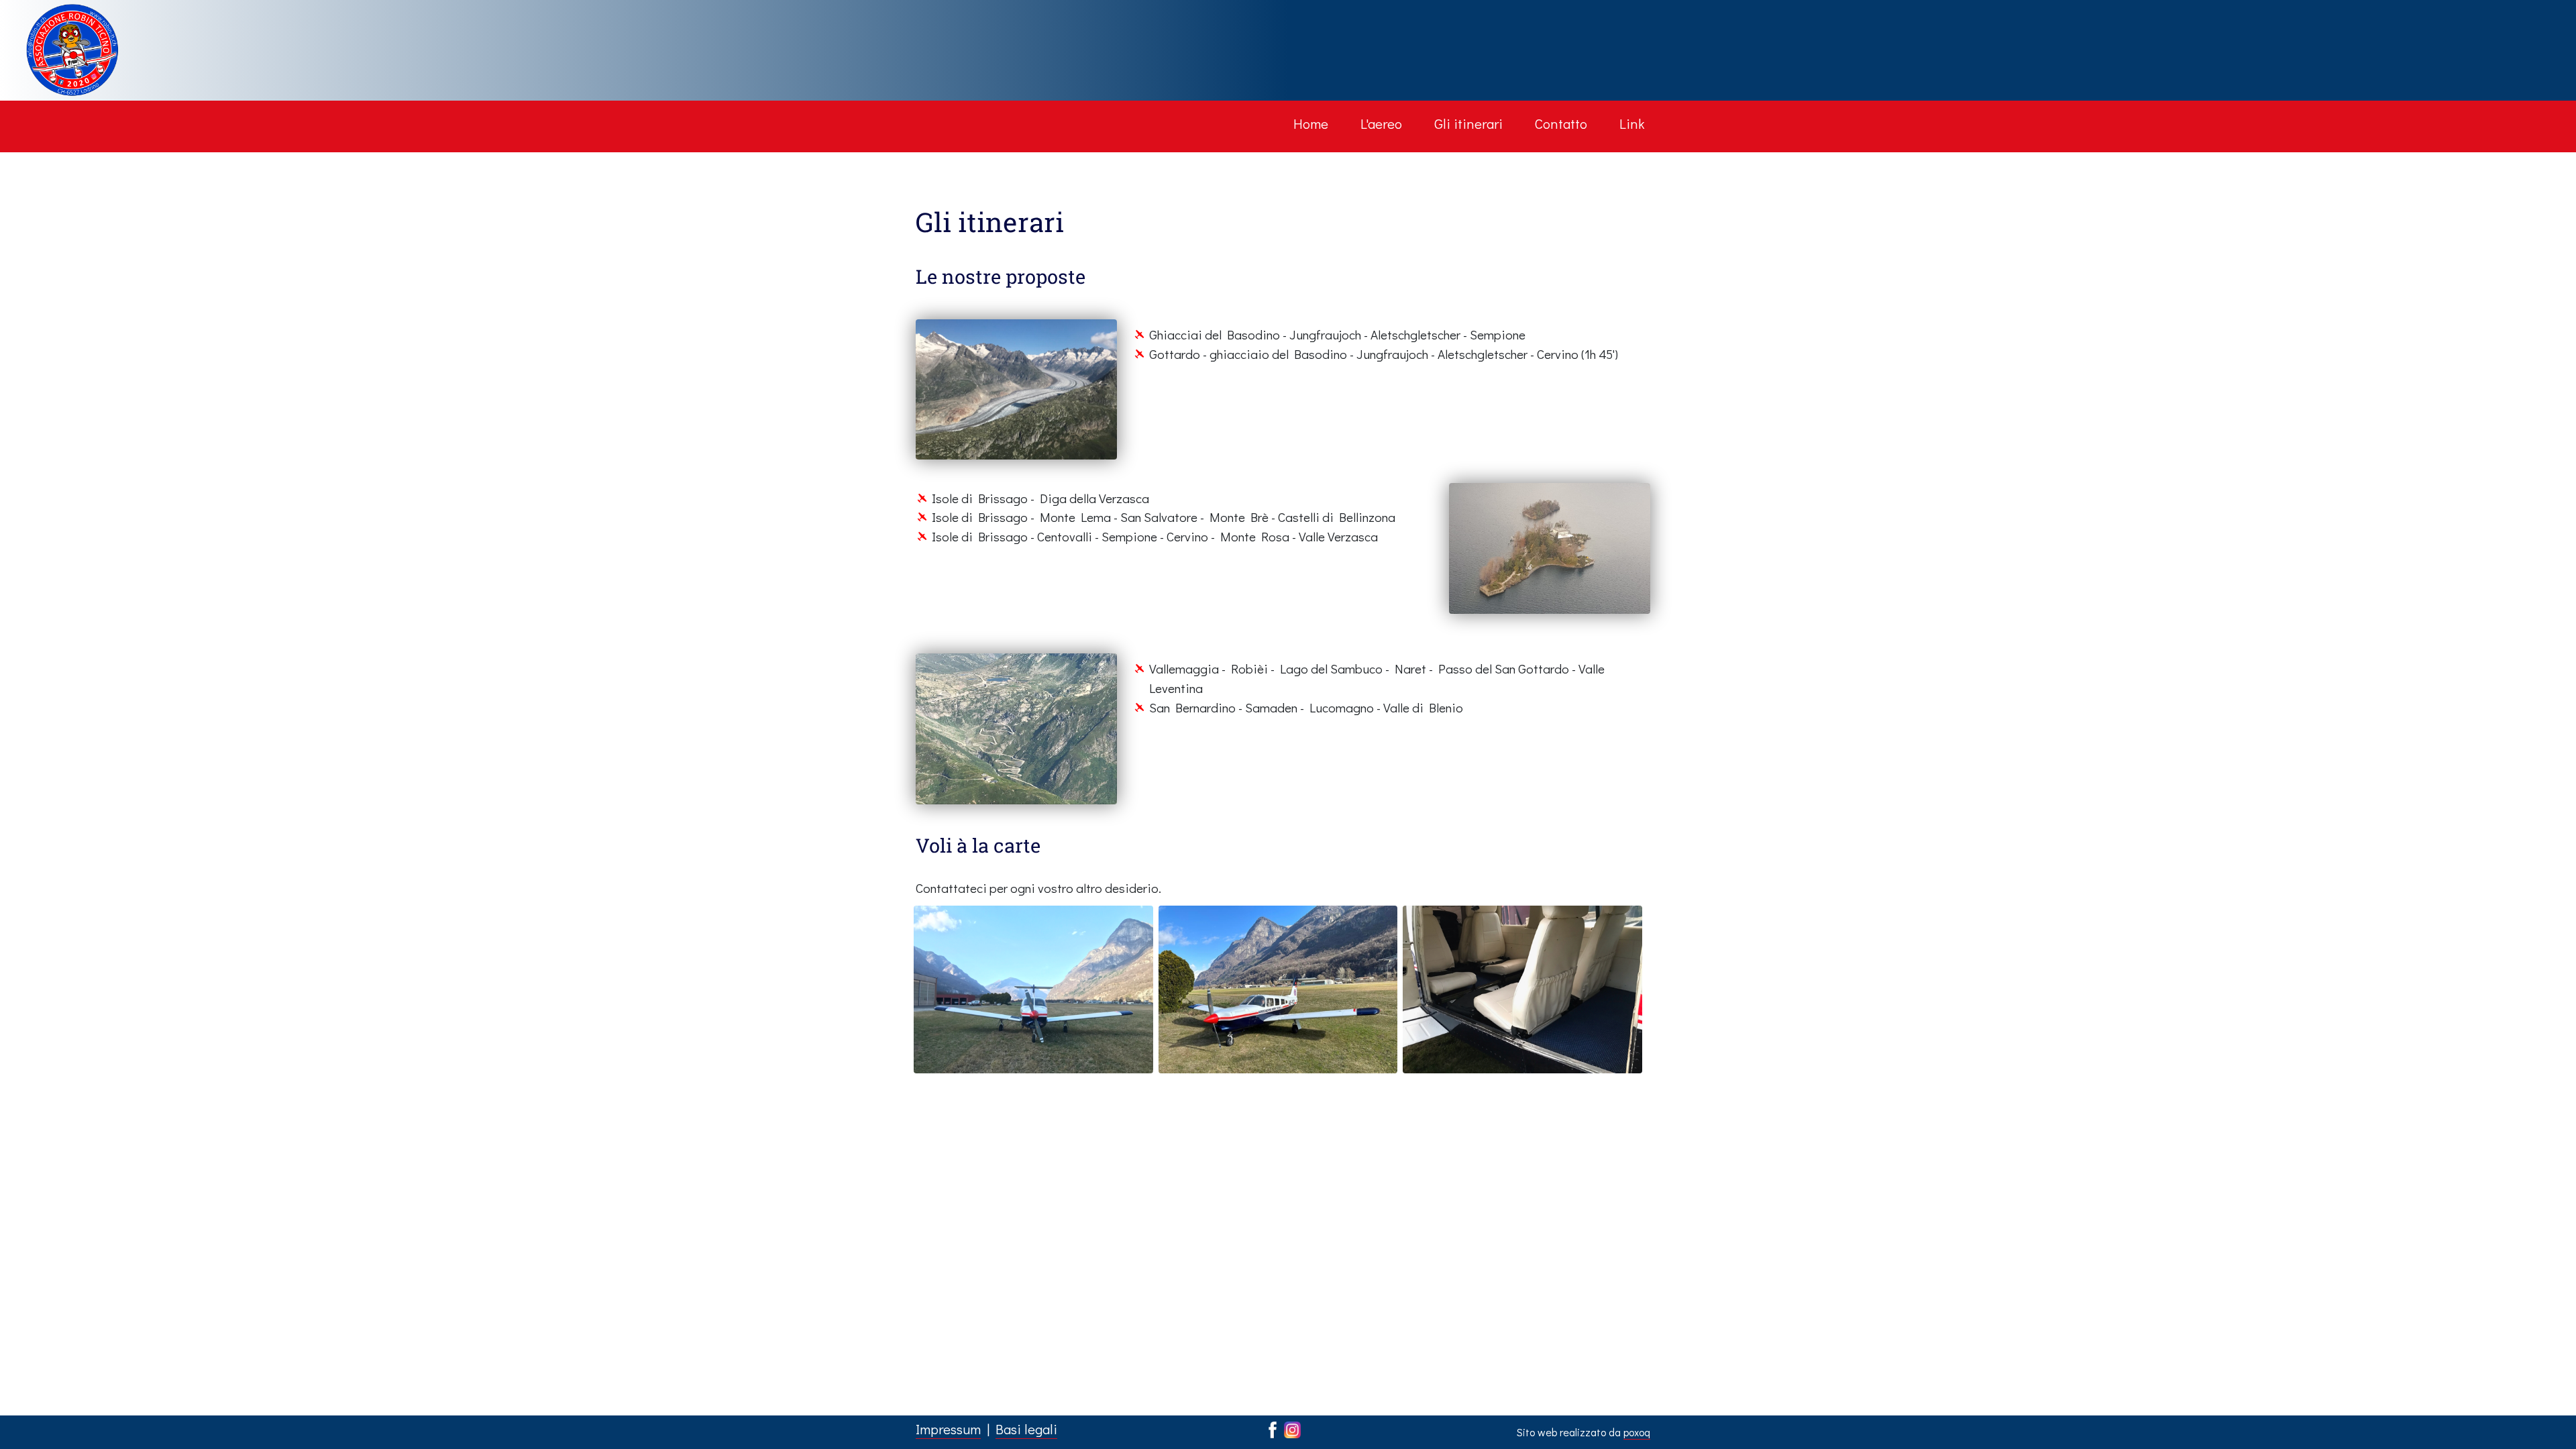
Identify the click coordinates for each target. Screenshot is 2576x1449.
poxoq (1637, 1432)
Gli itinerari (1468, 123)
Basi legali (1026, 1429)
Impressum (948, 1429)
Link (1632, 123)
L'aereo (1381, 123)
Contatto (1561, 123)
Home (1311, 123)
